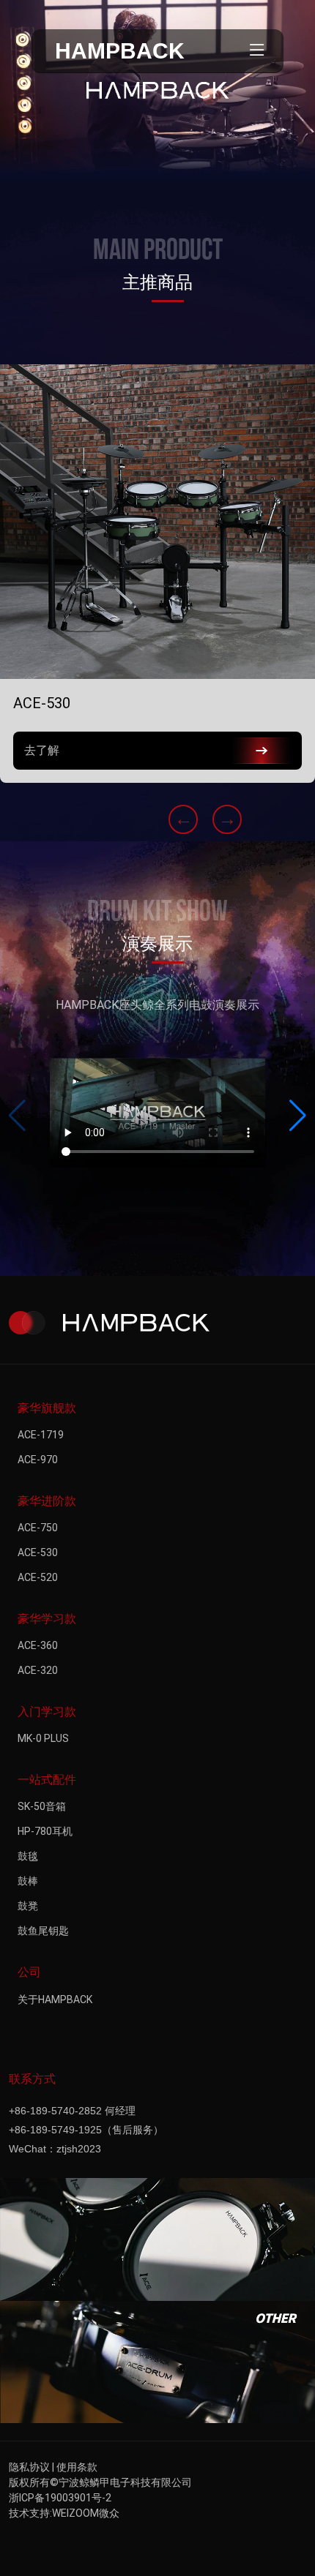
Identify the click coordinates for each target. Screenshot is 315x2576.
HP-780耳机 (45, 1831)
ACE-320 (38, 1670)
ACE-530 (38, 1552)
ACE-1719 (41, 1435)
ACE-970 (38, 1460)
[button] (298, 1116)
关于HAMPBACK (55, 1999)
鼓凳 (28, 1906)
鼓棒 (28, 1881)
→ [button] (227, 819)
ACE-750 (38, 1528)
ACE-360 (38, 1645)
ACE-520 (38, 1577)
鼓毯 (28, 1856)
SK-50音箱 (42, 1806)
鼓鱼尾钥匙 (43, 1931)
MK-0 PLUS (43, 1738)
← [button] (184, 819)
